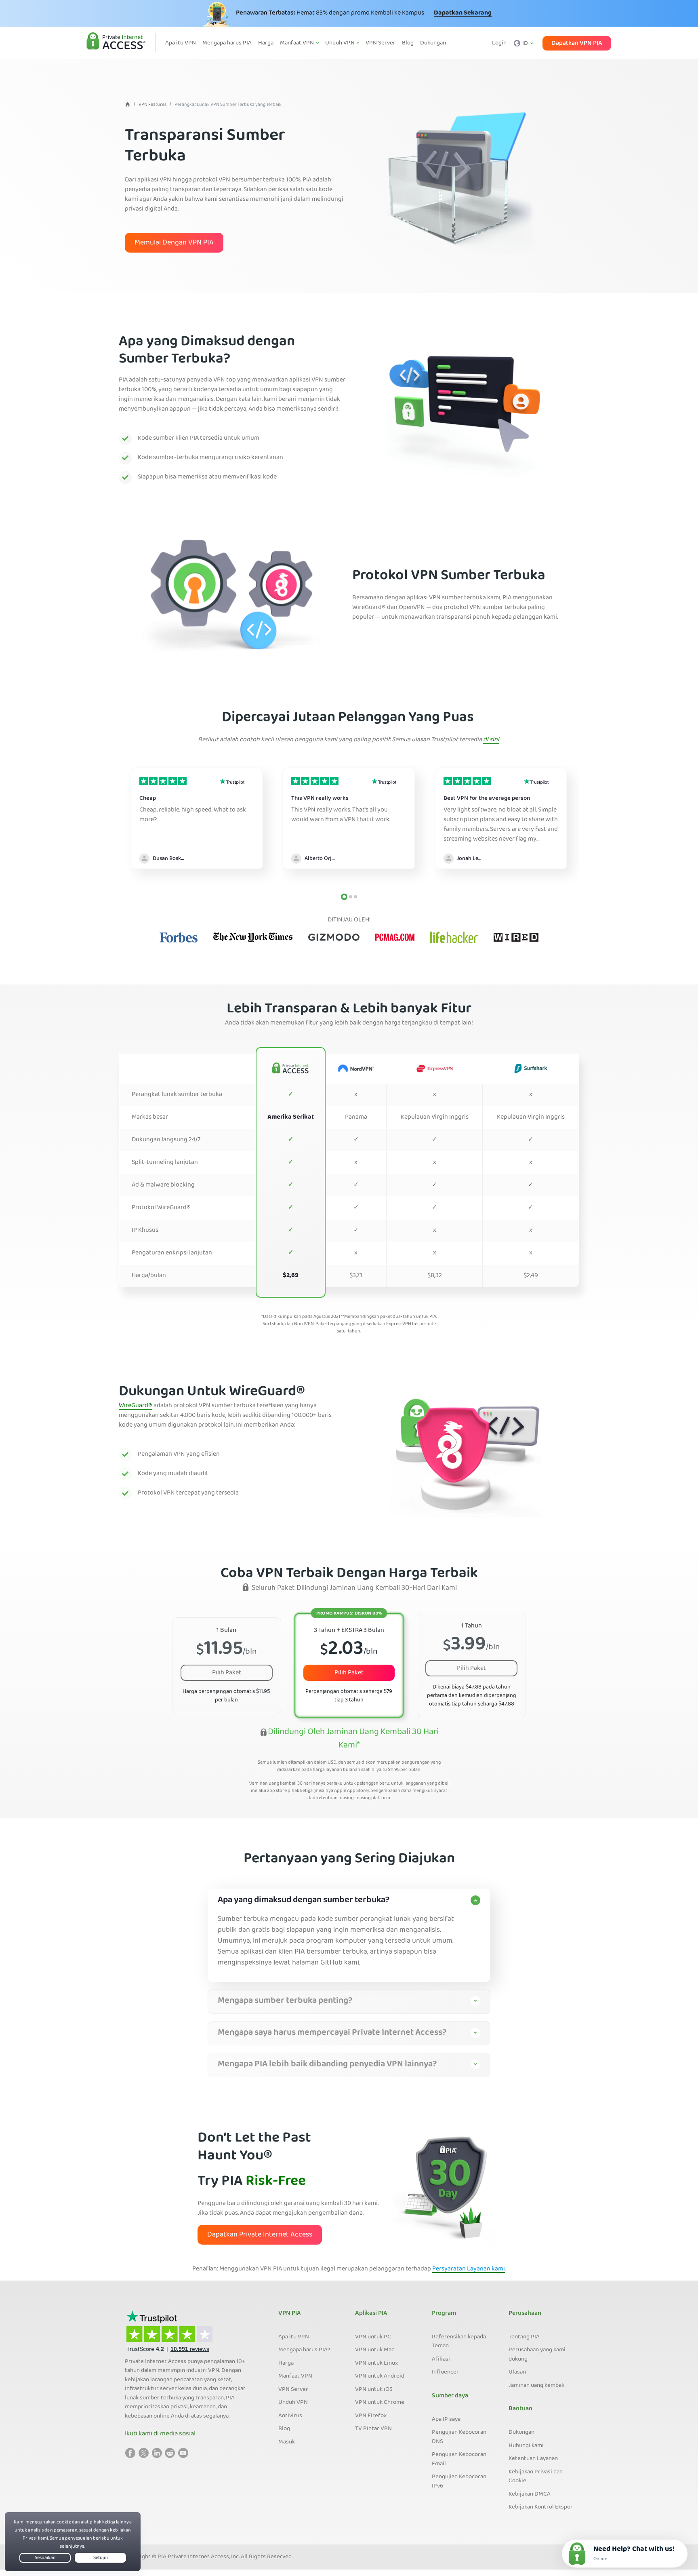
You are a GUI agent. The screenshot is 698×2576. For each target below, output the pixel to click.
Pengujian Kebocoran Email (459, 2459)
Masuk (287, 2442)
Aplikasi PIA (371, 2314)
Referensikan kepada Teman (459, 2342)
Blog (284, 2429)
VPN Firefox (371, 2416)
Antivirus (290, 2416)
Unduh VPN (293, 2403)
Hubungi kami (526, 2446)
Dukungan (521, 2433)
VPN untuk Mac (375, 2350)
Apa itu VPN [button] (181, 43)
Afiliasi (441, 2359)
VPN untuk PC (373, 2337)
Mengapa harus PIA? (304, 2350)
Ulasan (517, 2372)
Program (444, 2314)
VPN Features (152, 105)
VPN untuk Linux (376, 2363)
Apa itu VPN (294, 2337)
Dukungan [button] (433, 43)
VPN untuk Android (380, 2376)
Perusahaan (525, 2314)
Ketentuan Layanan (533, 2459)
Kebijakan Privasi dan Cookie (536, 2477)
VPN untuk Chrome (380, 2403)
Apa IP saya (446, 2420)
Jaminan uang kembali (537, 2386)
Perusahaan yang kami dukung (537, 2355)
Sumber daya (450, 2396)
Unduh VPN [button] (341, 43)
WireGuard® (136, 1406)
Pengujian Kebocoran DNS (459, 2437)
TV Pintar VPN (373, 2429)
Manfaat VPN (295, 2376)
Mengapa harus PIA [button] (227, 43)
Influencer (445, 2372)
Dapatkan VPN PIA (577, 43)
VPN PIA (290, 2314)
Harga (286, 2363)
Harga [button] (266, 43)
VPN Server (293, 2390)
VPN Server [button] (381, 43)
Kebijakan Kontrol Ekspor (541, 2507)
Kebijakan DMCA (530, 2494)
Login (499, 43)
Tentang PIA (524, 2337)
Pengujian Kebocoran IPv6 (459, 2482)
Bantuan (520, 2409)
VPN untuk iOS (374, 2390)
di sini (491, 740)
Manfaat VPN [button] (297, 43)
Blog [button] (408, 43)
